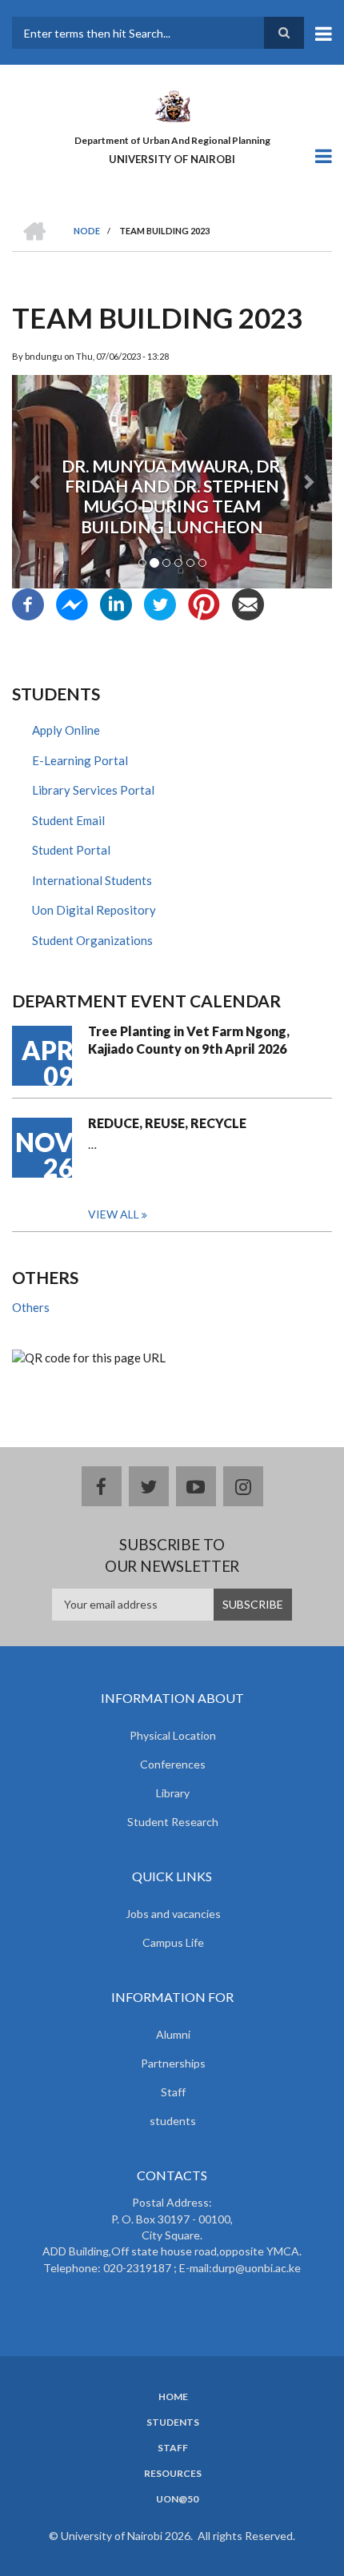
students (173, 2121)
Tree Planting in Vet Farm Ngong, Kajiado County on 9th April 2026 (189, 1040)
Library (173, 1793)
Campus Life (173, 1942)
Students (173, 2422)
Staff (173, 2092)
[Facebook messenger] (72, 603)
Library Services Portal (93, 790)
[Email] (248, 603)
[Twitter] (160, 603)
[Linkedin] (116, 603)
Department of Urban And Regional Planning (172, 140)
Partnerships (173, 2063)
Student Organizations (92, 940)
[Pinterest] (204, 603)
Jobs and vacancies (173, 1914)
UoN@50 (177, 2499)
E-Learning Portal (80, 760)
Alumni (173, 2034)
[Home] (172, 105)
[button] (36, 482)
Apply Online (66, 730)
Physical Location (173, 1735)
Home (173, 2397)
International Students (92, 880)
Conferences (173, 1764)
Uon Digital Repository (94, 910)
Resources (173, 2474)
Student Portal (71, 850)
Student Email (68, 820)
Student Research (173, 1822)
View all (114, 1214)
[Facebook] (28, 603)
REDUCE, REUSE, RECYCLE (167, 1123)
